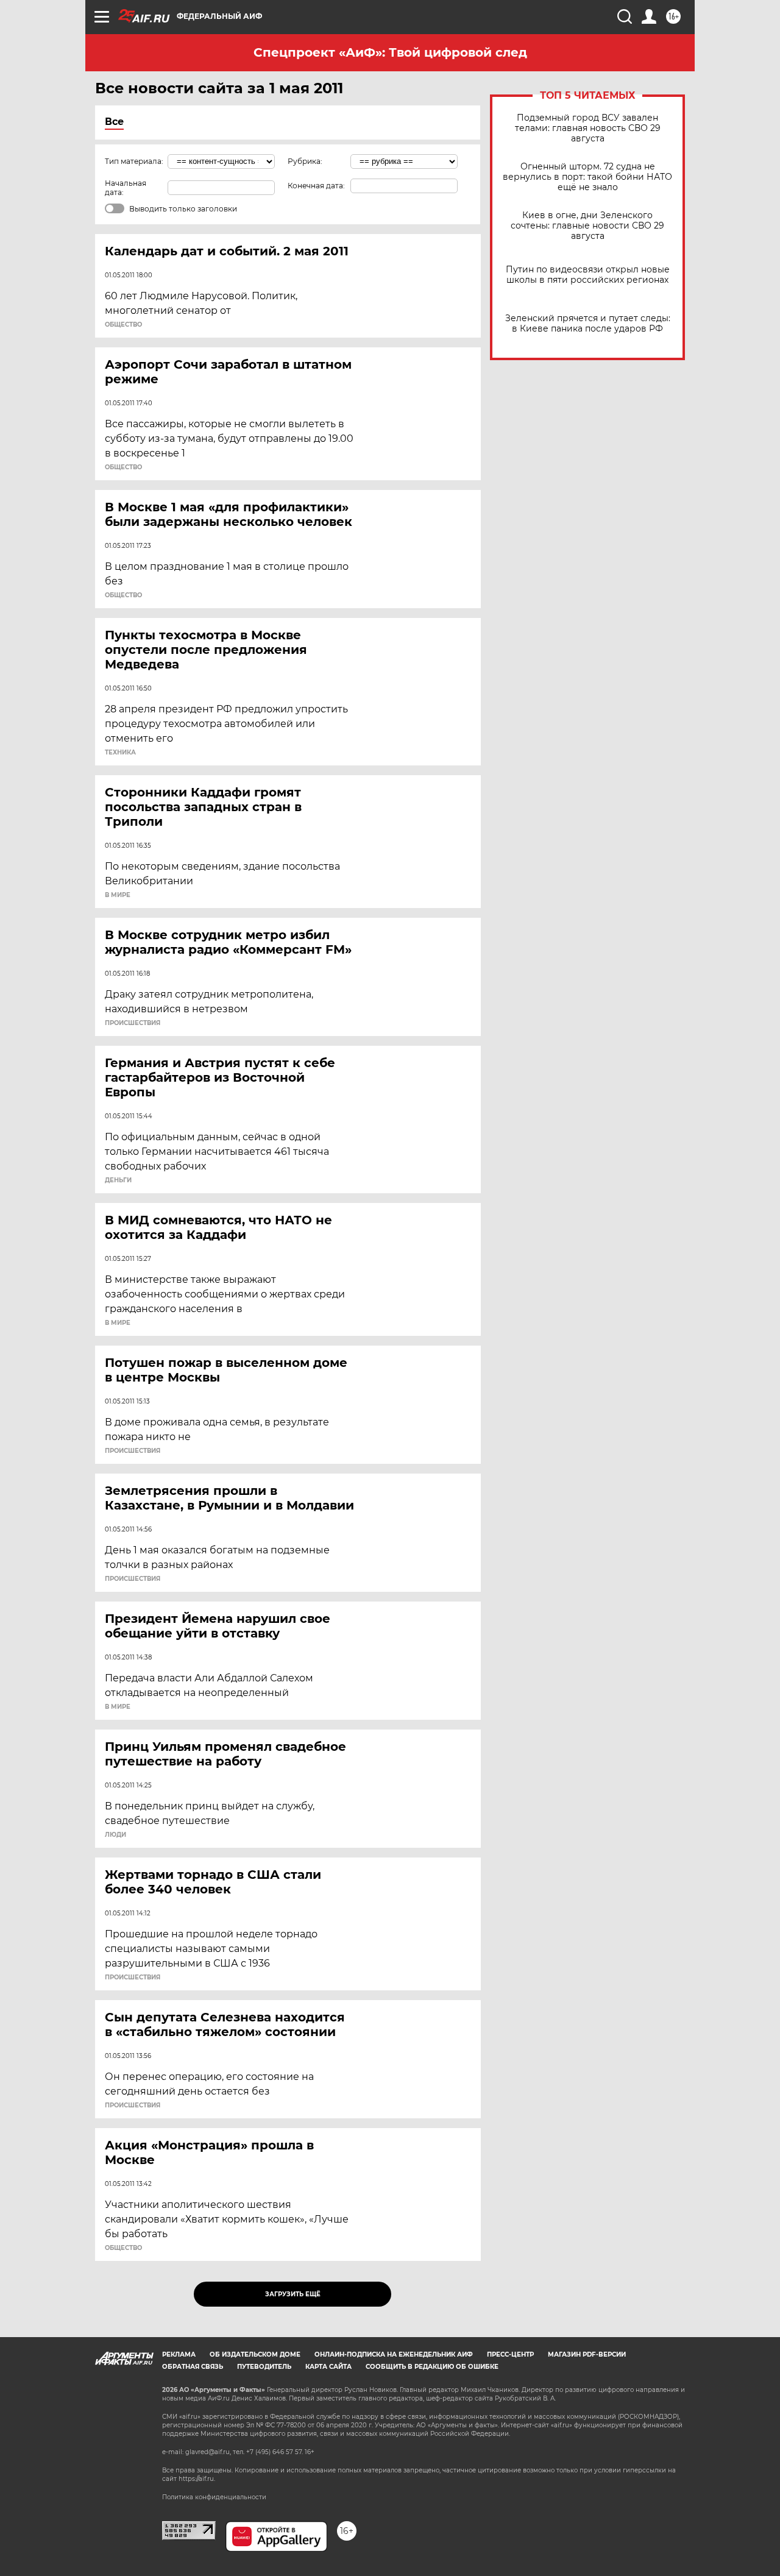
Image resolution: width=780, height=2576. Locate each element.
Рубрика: (305, 161)
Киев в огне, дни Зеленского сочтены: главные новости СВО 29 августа (587, 226)
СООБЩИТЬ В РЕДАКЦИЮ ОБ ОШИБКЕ (432, 2367)
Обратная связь (193, 2367)
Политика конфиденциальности (214, 2497)
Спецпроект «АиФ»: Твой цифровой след (390, 52)
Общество (123, 325)
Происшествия (133, 1023)
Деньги (118, 1180)
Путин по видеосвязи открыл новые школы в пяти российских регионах (588, 275)
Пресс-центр (510, 2354)
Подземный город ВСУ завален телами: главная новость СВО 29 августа (588, 128)
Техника (120, 753)
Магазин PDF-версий (587, 2354)
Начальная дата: (126, 188)
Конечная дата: (316, 186)
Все (114, 122)
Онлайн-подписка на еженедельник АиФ (394, 2354)
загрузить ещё (293, 2294)
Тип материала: (134, 161)
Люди (115, 1835)
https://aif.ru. (197, 2479)
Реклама (179, 2354)
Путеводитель (264, 2367)
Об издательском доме (255, 2354)
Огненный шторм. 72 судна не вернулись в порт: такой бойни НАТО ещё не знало (587, 177)
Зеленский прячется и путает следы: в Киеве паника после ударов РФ (588, 324)
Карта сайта (328, 2367)
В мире (118, 895)
